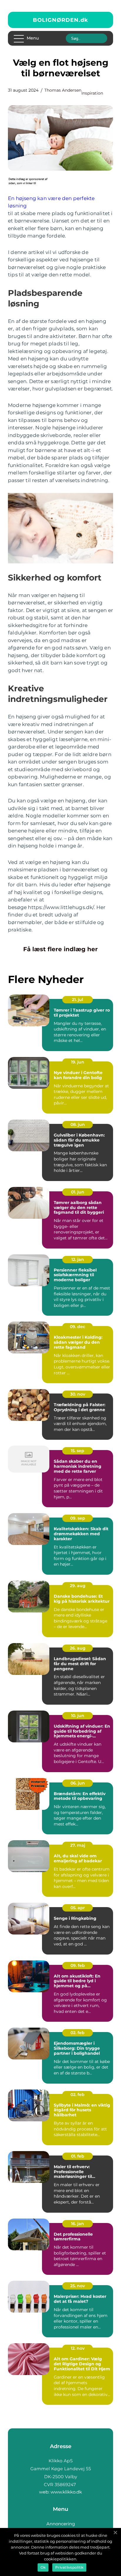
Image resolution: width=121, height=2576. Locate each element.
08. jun (78, 1124)
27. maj (78, 1845)
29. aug (78, 1586)
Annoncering (61, 2524)
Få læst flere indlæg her (60, 949)
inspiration (92, 93)
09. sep (78, 1518)
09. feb (78, 1965)
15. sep (78, 1451)
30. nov (78, 1394)
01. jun (78, 1192)
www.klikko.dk (66, 2492)
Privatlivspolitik (69, 2567)
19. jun (78, 1062)
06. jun (78, 1783)
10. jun (78, 1716)
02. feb (78, 2033)
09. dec (78, 1327)
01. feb (78, 2156)
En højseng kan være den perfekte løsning (51, 202)
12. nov (78, 2348)
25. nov (78, 2286)
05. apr (78, 1908)
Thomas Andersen (63, 90)
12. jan (78, 1259)
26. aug (78, 1648)
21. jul (78, 1000)
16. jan (78, 2224)
